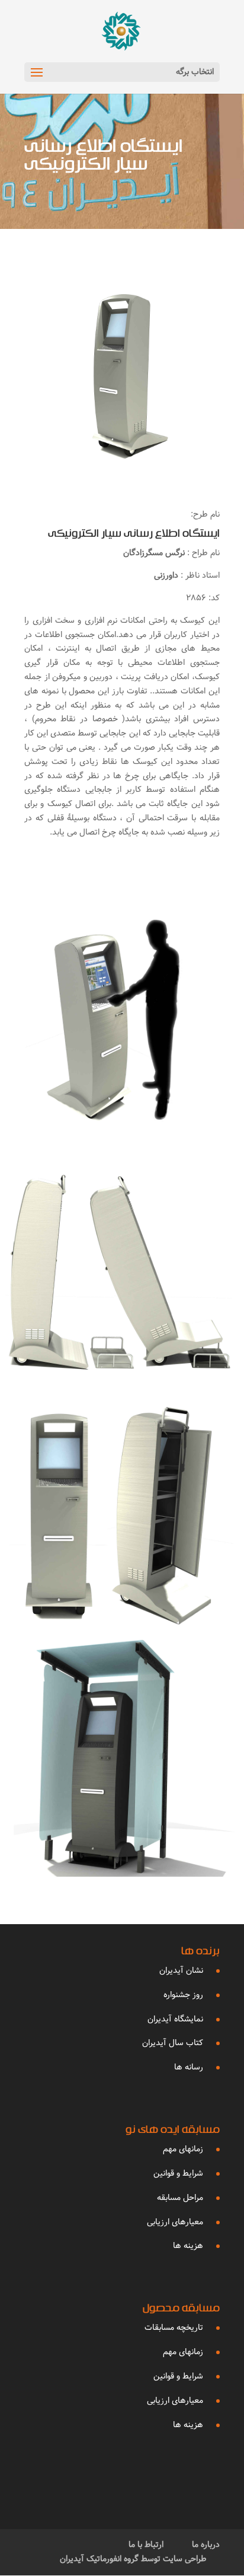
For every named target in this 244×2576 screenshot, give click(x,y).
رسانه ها (189, 2067)
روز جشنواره (183, 1995)
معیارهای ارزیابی (175, 2222)
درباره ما (206, 2545)
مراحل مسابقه (180, 2198)
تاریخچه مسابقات (174, 2327)
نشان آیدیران (181, 1970)
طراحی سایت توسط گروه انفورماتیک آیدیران (133, 2559)
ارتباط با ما (146, 2545)
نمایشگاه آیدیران (175, 2019)
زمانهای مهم (183, 2149)
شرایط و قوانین (178, 2173)
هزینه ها (188, 2246)
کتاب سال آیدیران (173, 2043)
